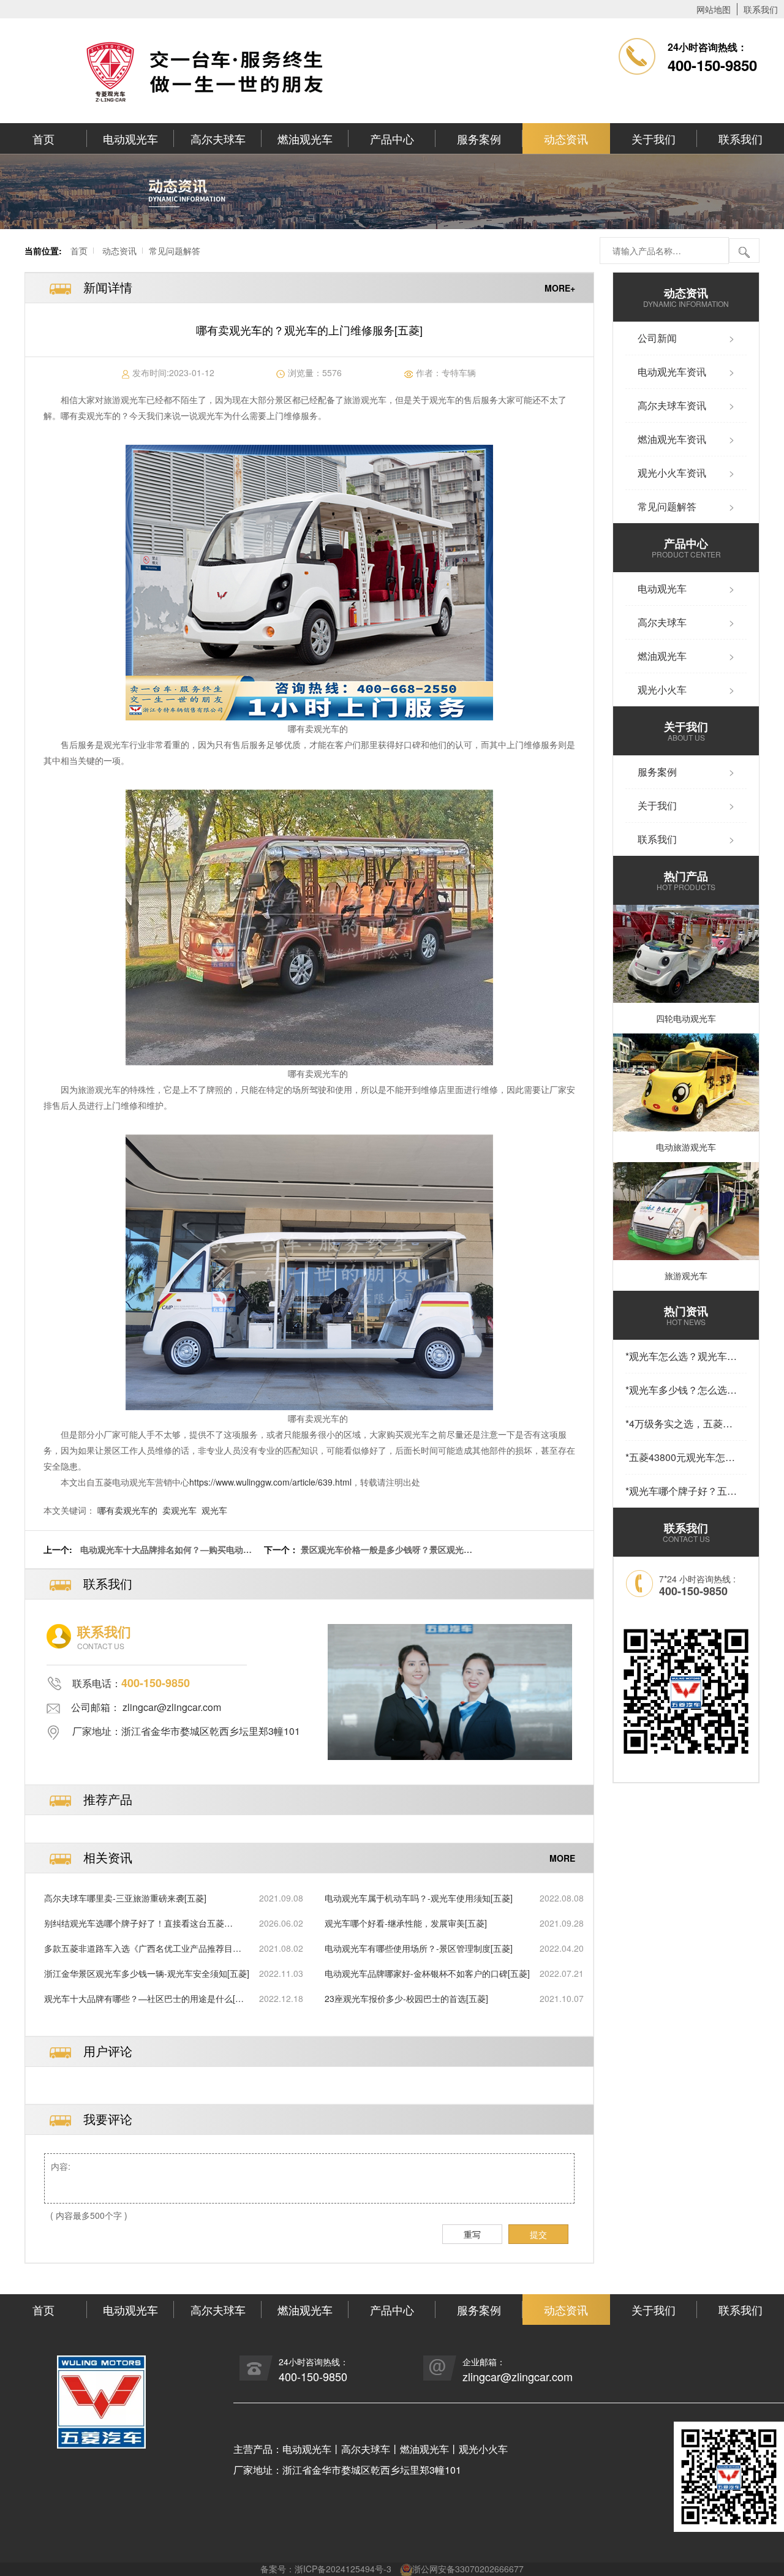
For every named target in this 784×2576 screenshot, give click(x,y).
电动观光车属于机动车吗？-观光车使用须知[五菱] (419, 1898)
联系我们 (761, 9)
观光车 (214, 1510)
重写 (472, 2234)
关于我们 (654, 138)
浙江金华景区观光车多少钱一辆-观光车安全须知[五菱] (147, 1973)
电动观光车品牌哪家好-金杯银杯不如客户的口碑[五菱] (427, 1973)
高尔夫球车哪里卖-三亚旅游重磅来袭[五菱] (125, 1898)
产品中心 (392, 138)
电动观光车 (130, 138)
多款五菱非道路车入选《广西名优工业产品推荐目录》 (138, 1948)
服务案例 (479, 138)
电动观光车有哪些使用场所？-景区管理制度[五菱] (419, 1948)
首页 (43, 138)
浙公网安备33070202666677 (468, 2569)
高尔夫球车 (218, 138)
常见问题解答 (175, 251)
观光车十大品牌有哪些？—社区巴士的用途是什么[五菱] (144, 1999)
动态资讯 (566, 138)
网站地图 (714, 9)
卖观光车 (179, 1510)
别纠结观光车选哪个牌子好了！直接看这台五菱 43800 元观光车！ (134, 1923)
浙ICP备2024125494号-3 (343, 2569)
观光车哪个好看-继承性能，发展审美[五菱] (406, 1923)
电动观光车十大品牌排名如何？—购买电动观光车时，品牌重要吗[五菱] (166, 1556)
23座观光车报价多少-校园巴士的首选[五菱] (406, 1998)
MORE (562, 1858)
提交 (538, 2234)
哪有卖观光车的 (127, 1510)
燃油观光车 (305, 138)
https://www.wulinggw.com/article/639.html (270, 1482)
